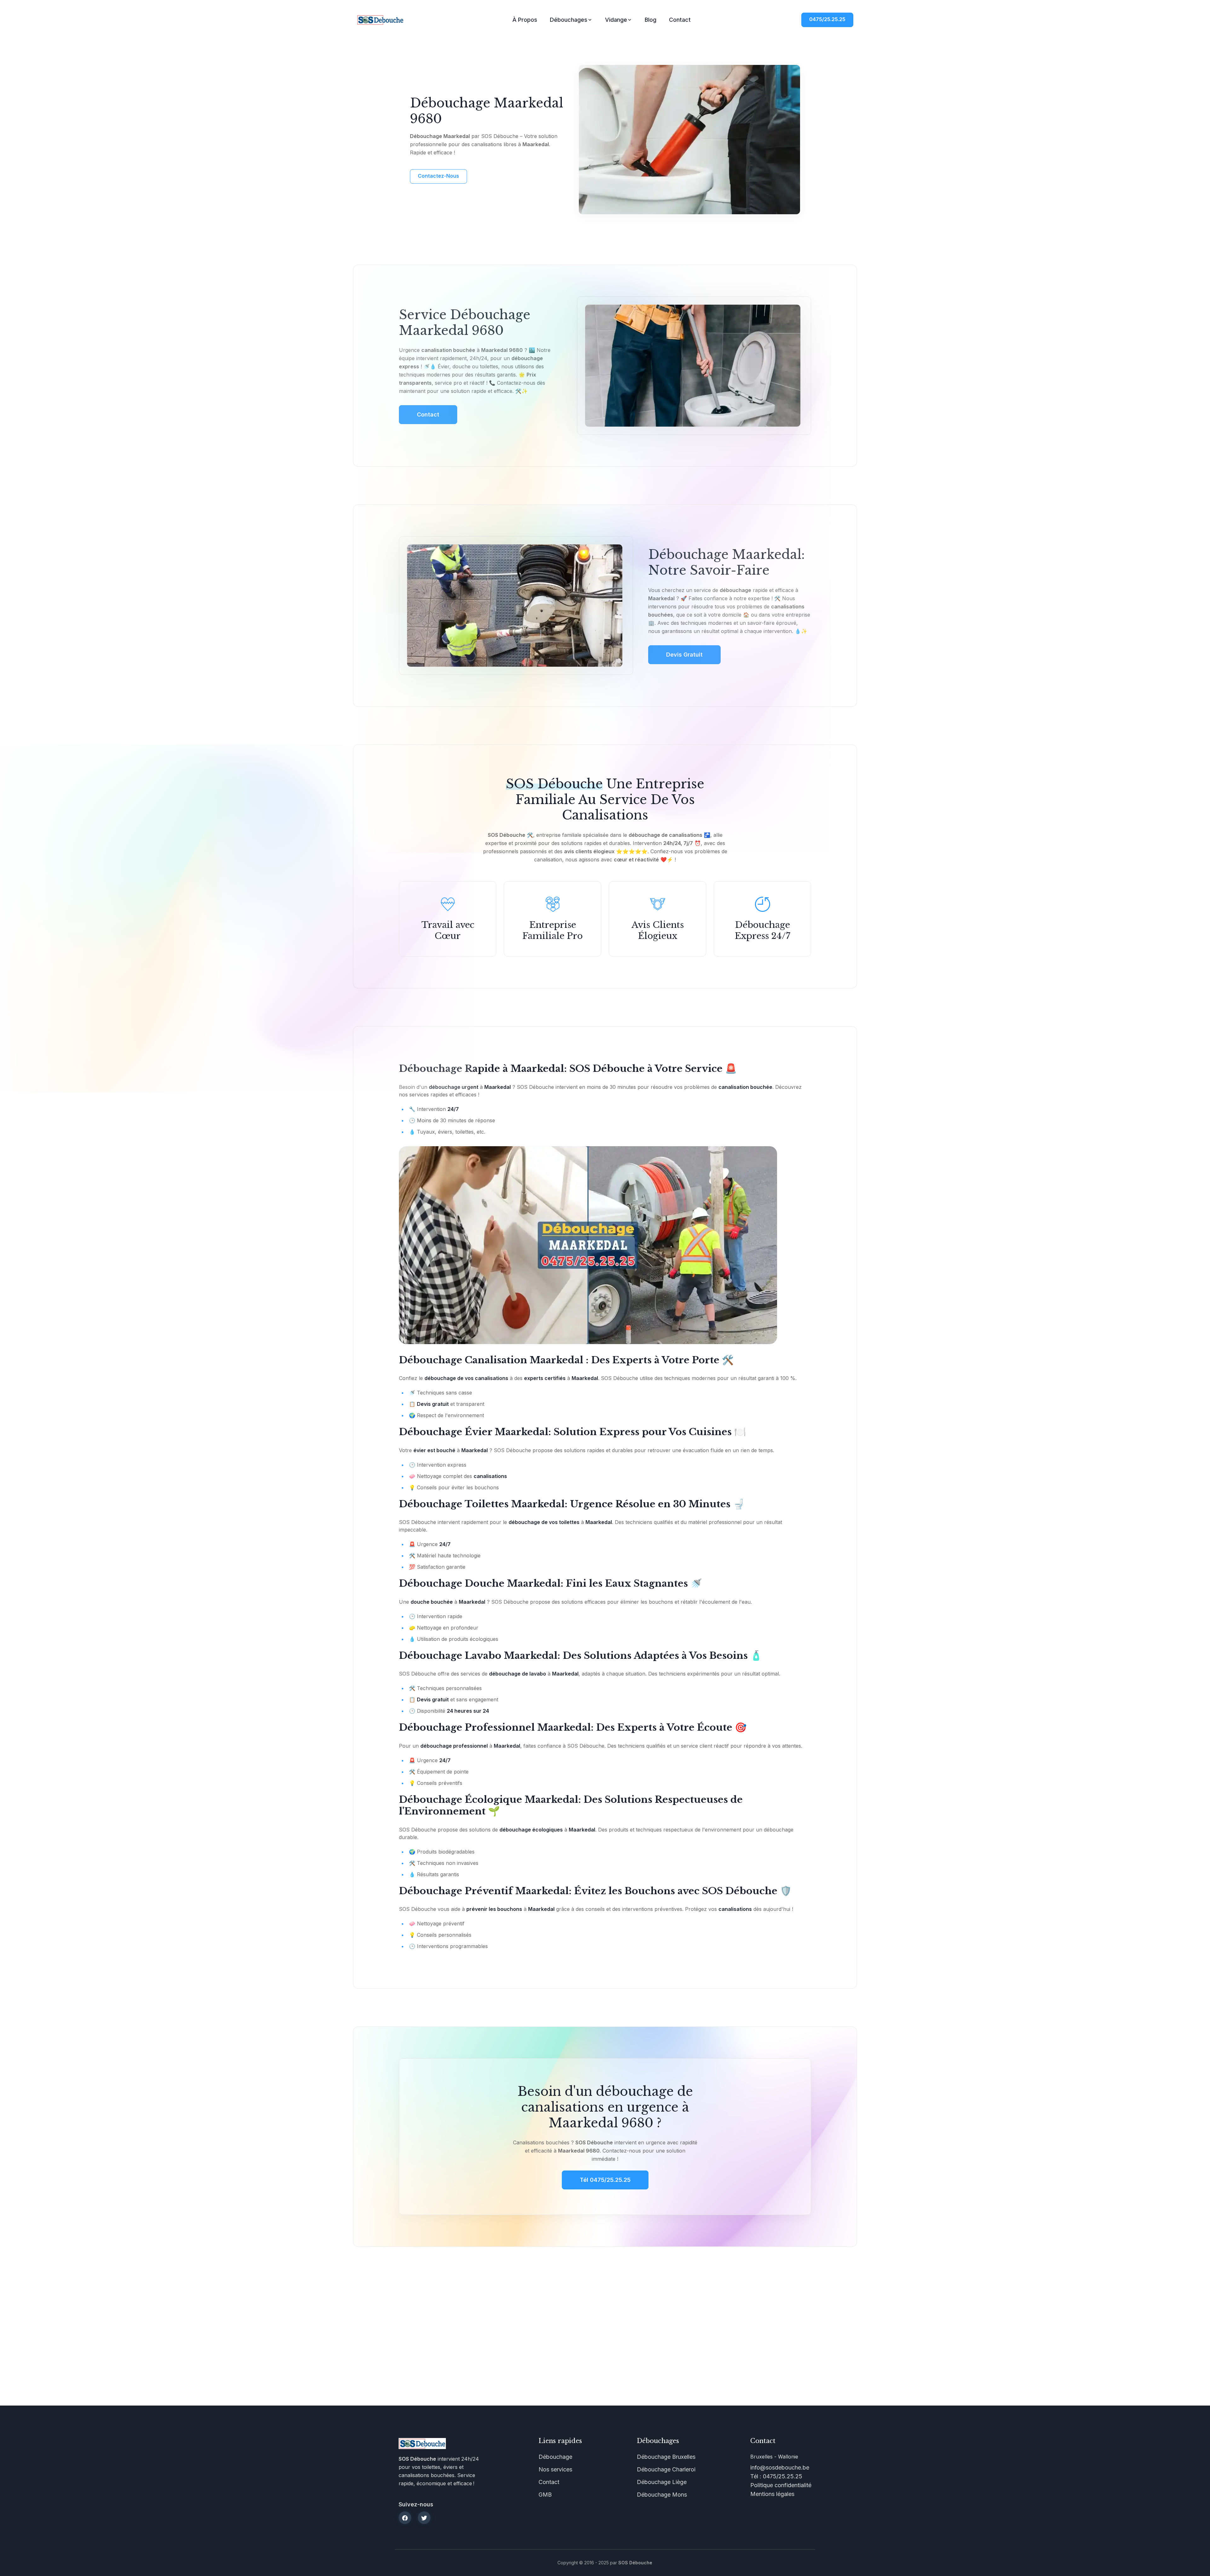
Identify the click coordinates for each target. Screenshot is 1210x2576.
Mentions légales (772, 2494)
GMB (545, 2495)
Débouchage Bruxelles (666, 2457)
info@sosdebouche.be (780, 2467)
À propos (525, 20)
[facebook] (405, 2518)
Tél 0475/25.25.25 (605, 2180)
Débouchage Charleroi (666, 2469)
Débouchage (555, 2457)
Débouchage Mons (662, 2495)
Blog (651, 20)
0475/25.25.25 (827, 19)
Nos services (555, 2469)
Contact (680, 20)
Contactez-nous (438, 176)
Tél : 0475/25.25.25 (776, 2476)
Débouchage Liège (662, 2482)
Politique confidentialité (781, 2485)
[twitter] (424, 2518)
